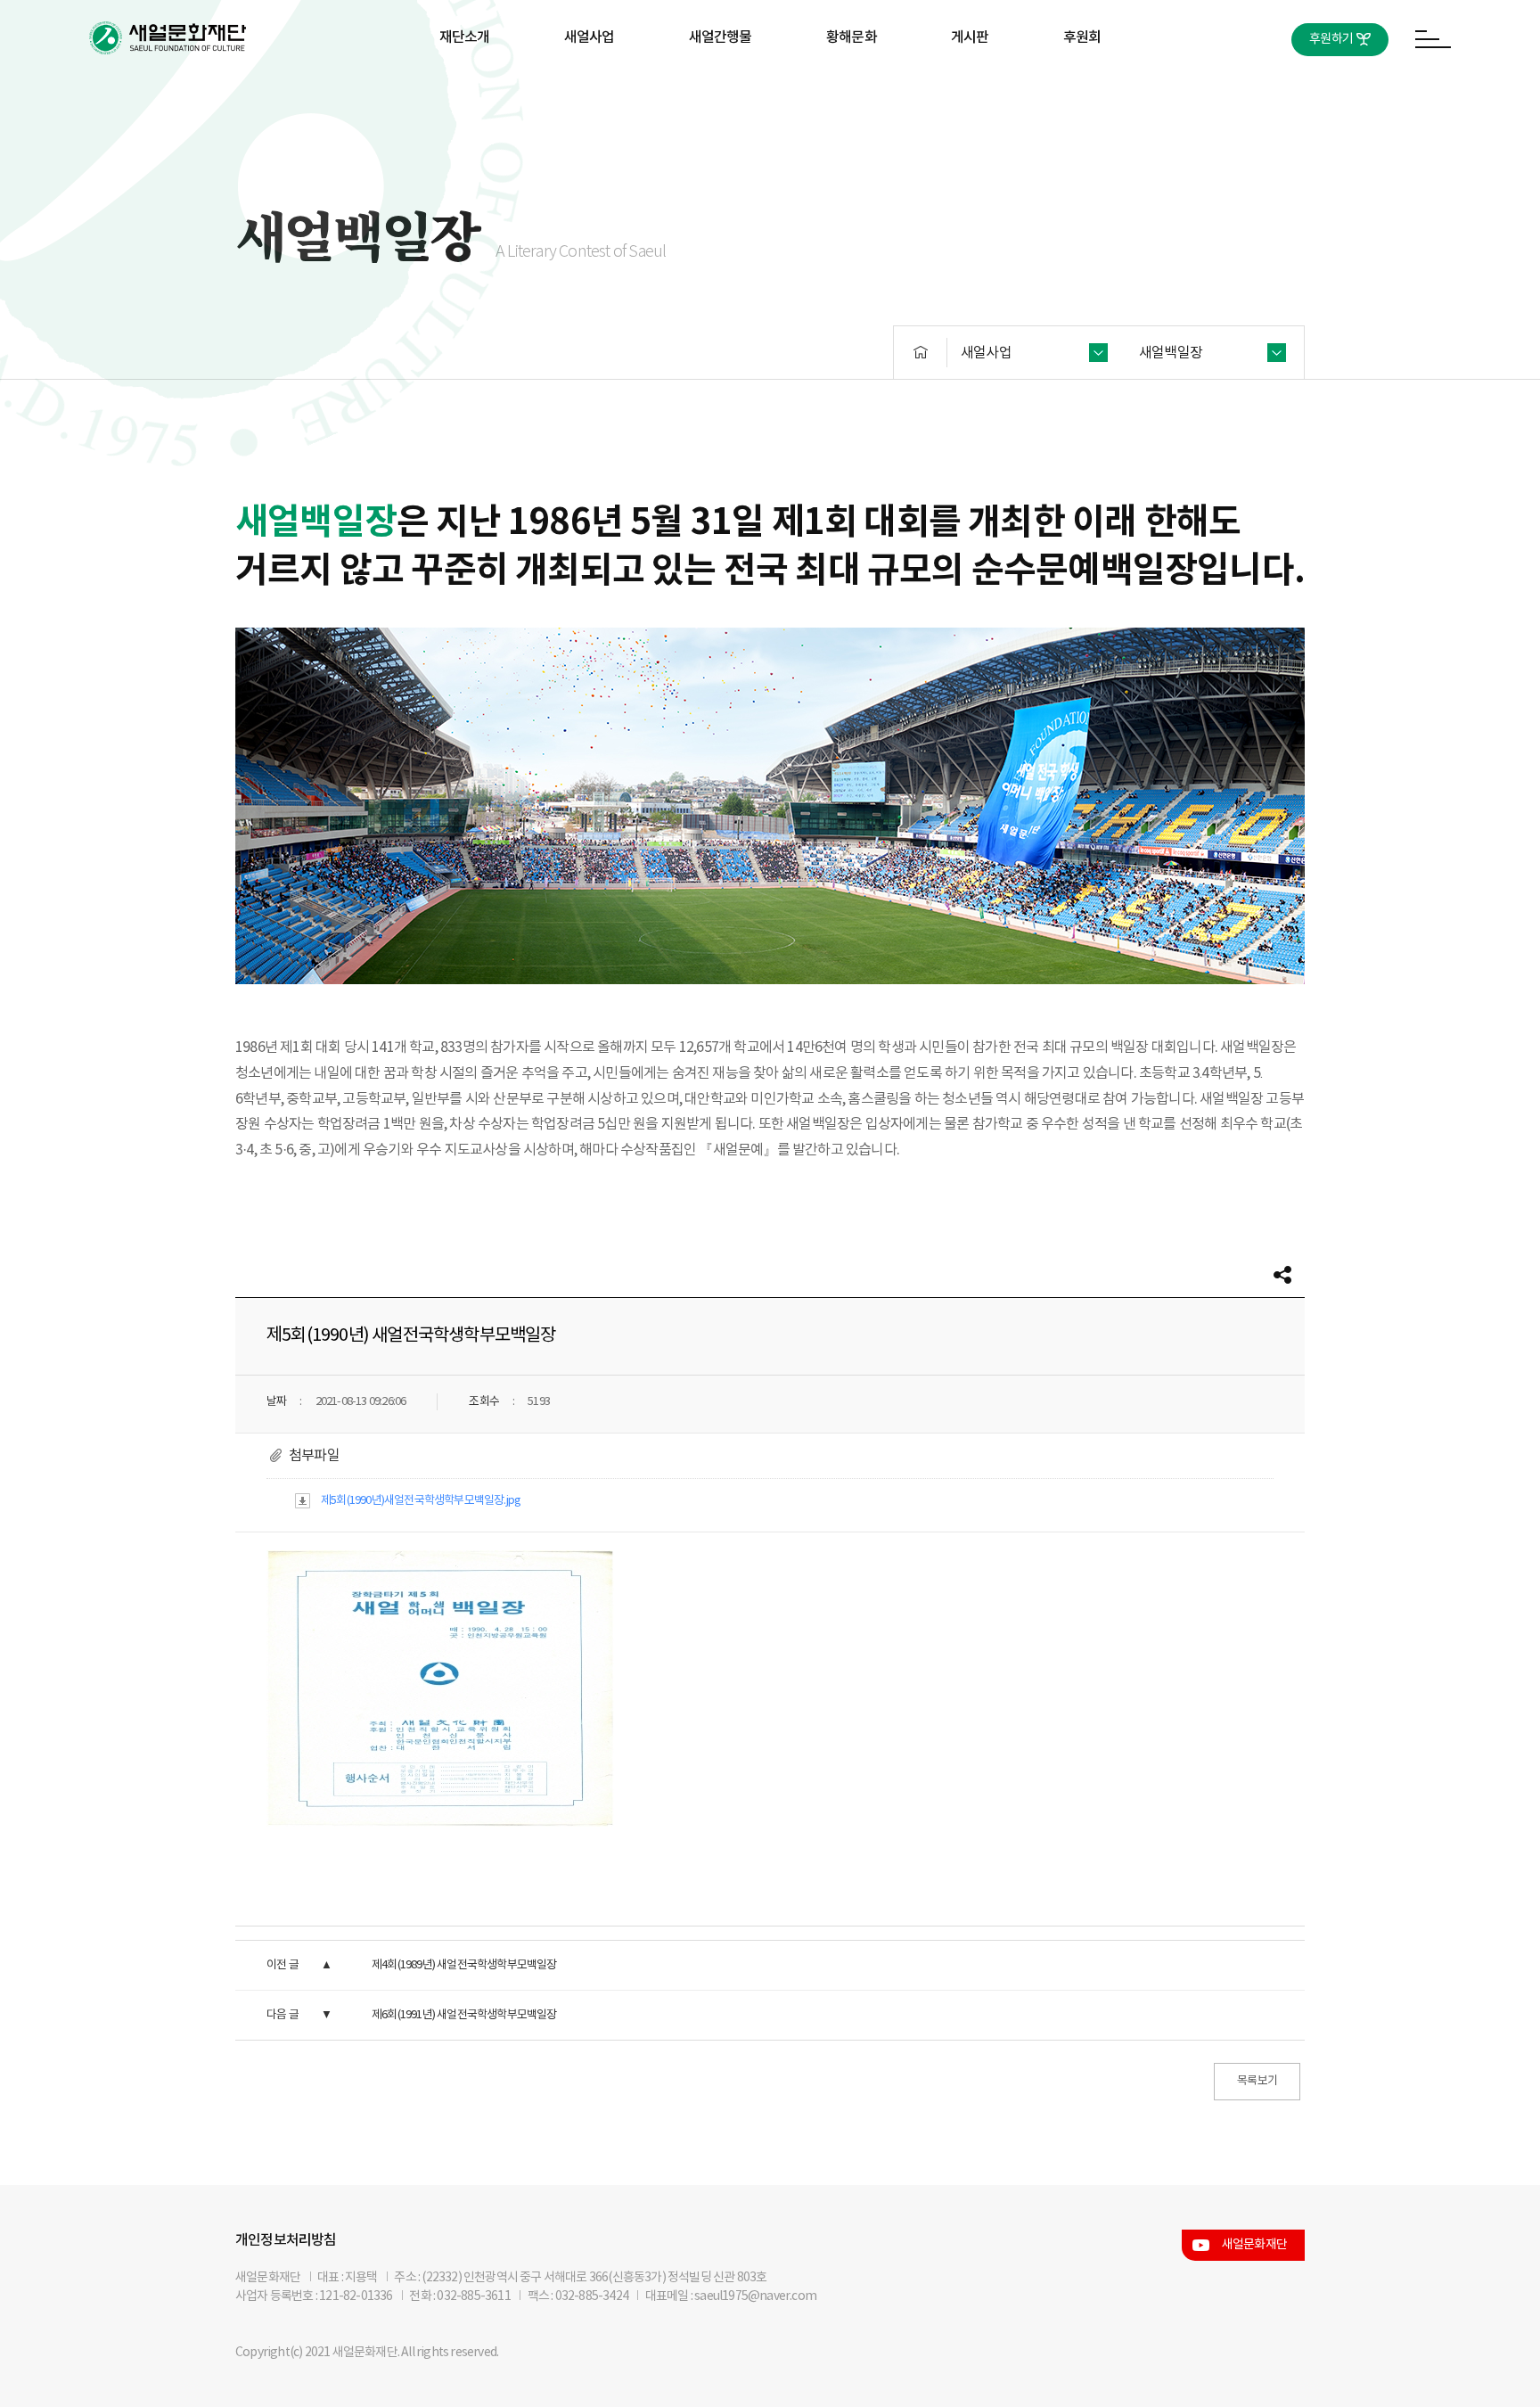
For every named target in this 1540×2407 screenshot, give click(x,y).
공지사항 (970, 95)
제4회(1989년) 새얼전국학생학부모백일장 (464, 1965)
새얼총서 (721, 95)
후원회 (1082, 37)
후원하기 (1331, 39)
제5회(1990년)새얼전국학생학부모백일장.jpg (421, 1501)
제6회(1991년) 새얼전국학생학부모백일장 (464, 2015)
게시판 (970, 37)
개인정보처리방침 (286, 2240)
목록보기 (1257, 2081)
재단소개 (465, 37)
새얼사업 (590, 37)
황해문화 (852, 37)
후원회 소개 (1082, 95)
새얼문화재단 (1254, 2245)
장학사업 (590, 95)
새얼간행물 (721, 37)
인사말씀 (465, 95)
